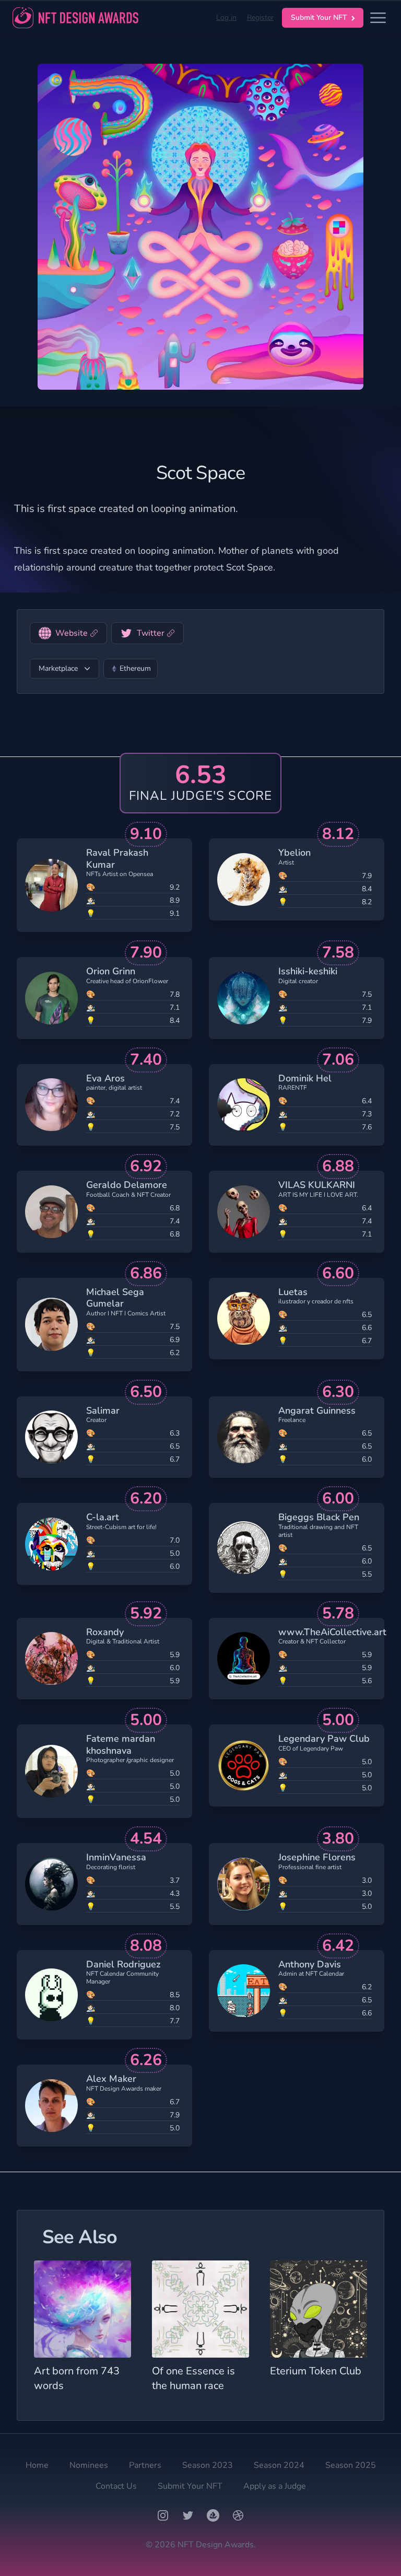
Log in (226, 18)
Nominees (89, 2465)
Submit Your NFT (319, 18)
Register (260, 18)
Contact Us (116, 2486)
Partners (145, 2465)
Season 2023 (208, 2465)
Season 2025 (351, 2465)
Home (37, 2465)
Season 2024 (279, 2465)
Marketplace (58, 668)
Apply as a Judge (275, 2486)
